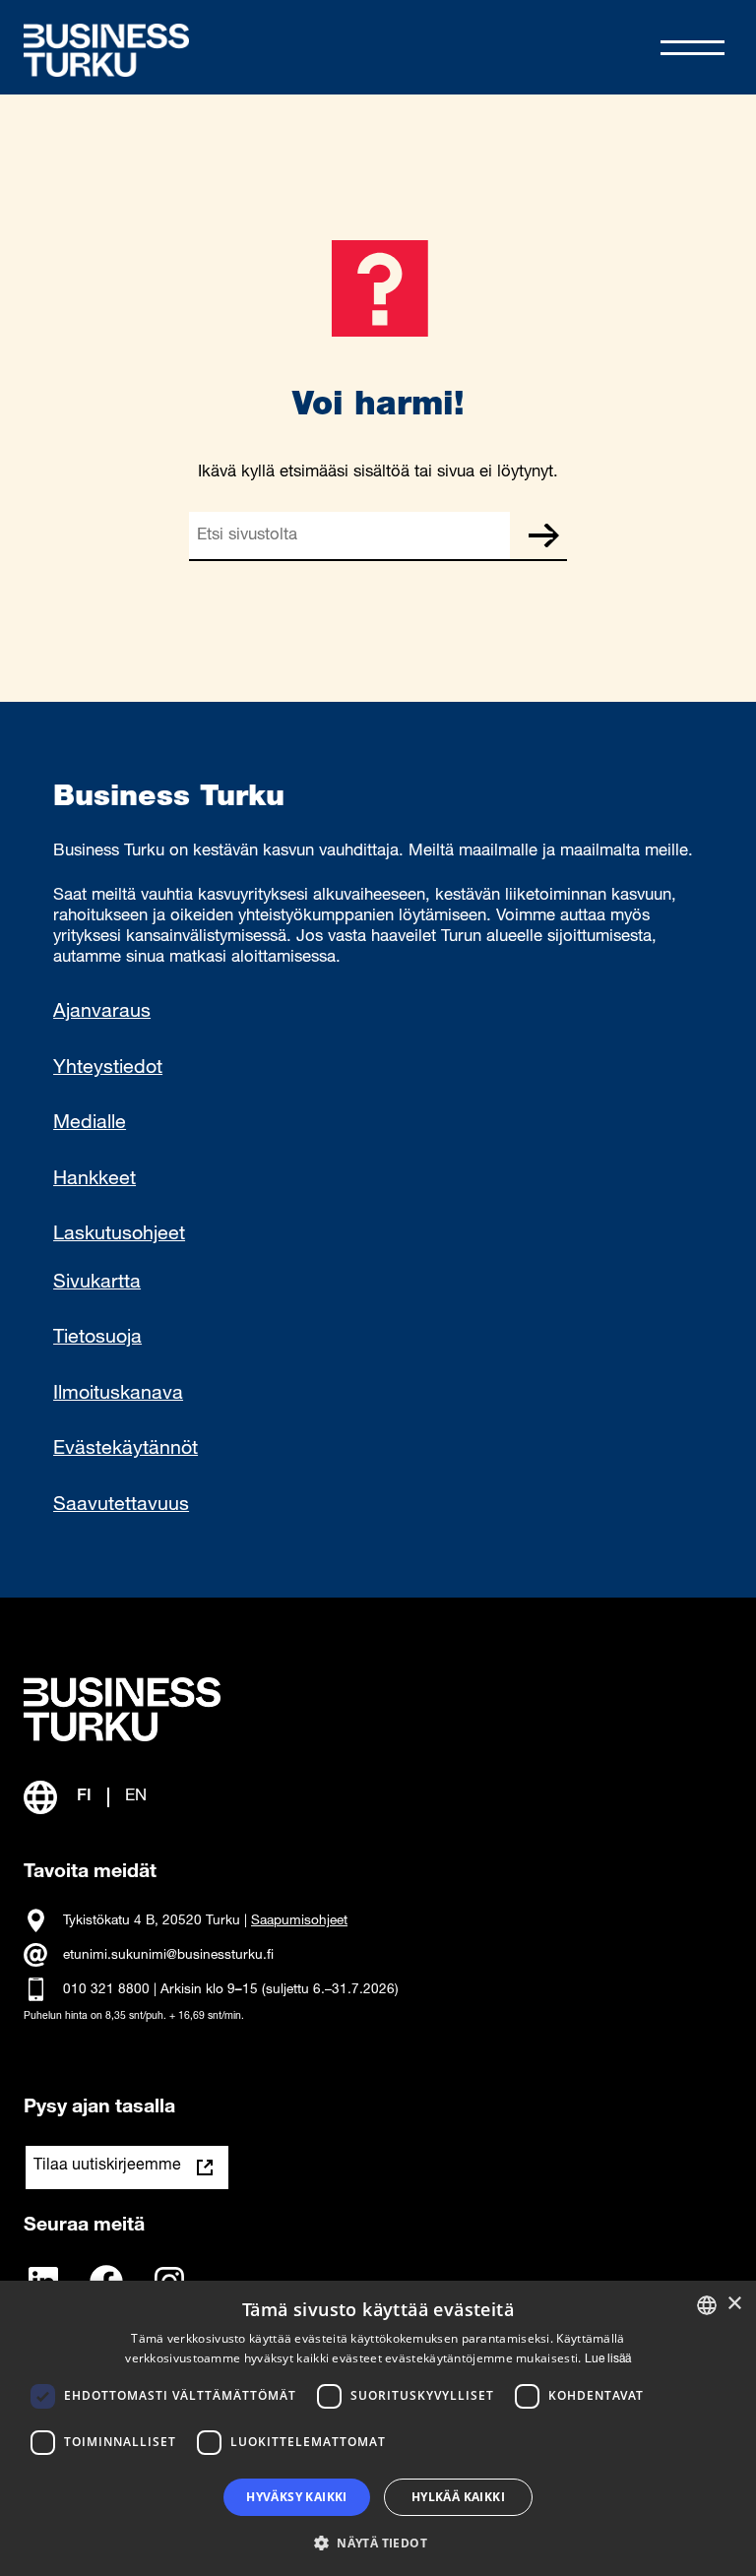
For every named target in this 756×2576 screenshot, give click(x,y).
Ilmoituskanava (118, 1395)
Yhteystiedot (108, 1069)
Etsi (543, 535)
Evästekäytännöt (126, 1450)
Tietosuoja (97, 1339)
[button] (378, 2542)
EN (136, 1797)
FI (84, 1797)
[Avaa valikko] (693, 48)
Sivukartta (97, 1284)
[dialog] (378, 2428)
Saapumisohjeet (299, 1921)
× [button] (734, 2304)
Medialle (90, 1124)
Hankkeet (94, 1180)
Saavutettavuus (121, 1506)
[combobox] (707, 2305)
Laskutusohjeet (119, 1235)
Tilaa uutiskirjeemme (107, 2167)
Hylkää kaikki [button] (458, 2497)
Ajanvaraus (102, 1013)
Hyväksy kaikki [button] (297, 2497)
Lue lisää (608, 2359)
